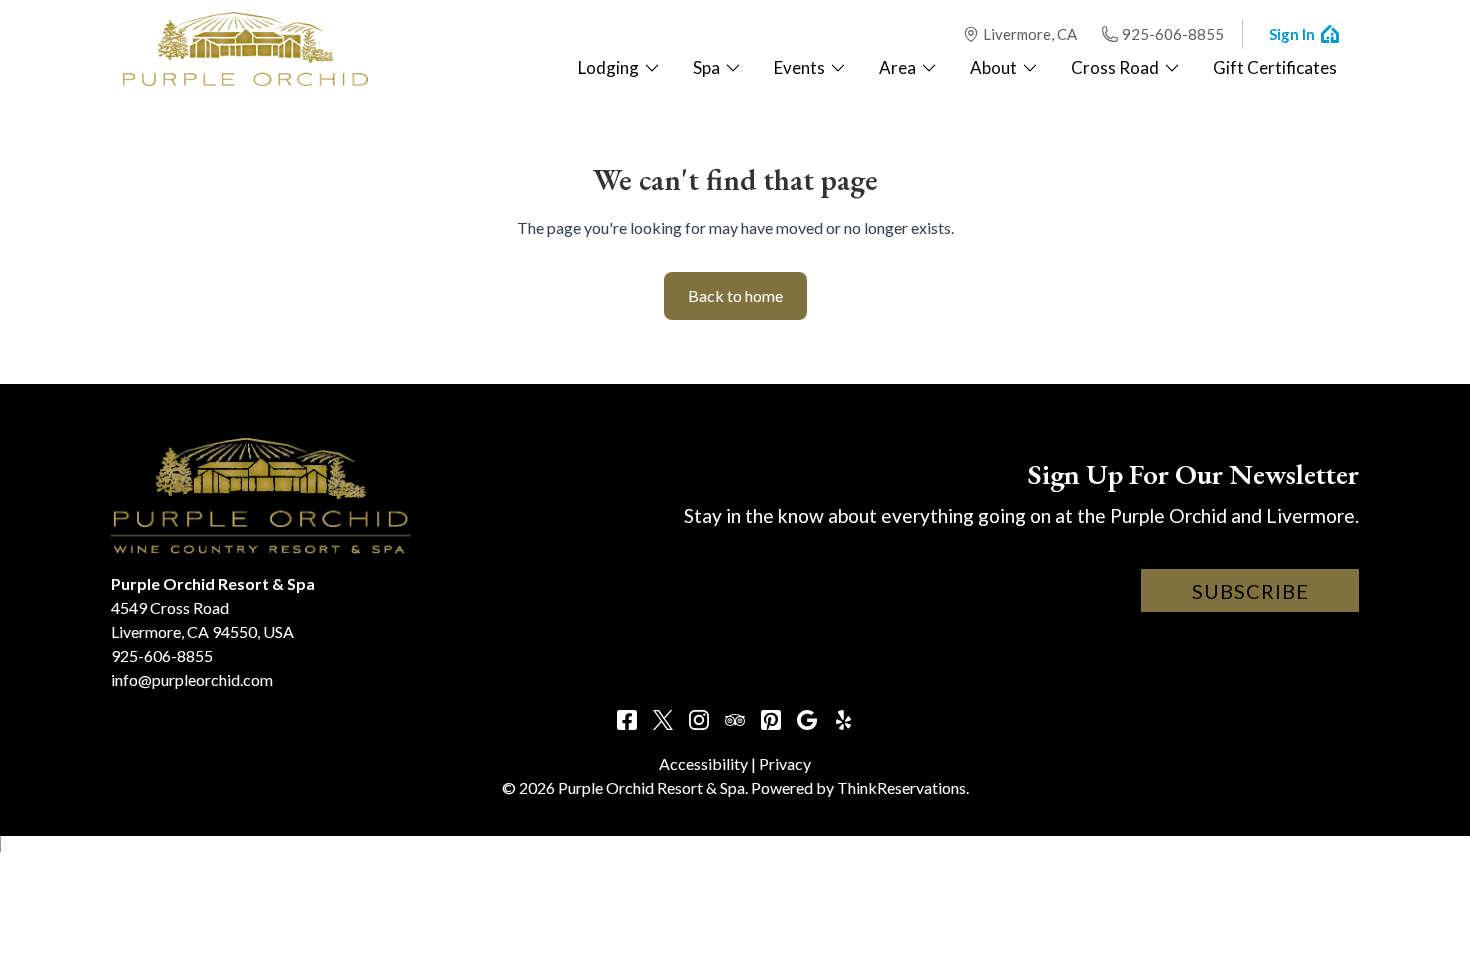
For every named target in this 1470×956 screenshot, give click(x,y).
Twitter (663, 720)
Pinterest (771, 720)
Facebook (627, 720)
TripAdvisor (735, 720)
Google (807, 720)
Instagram (699, 720)
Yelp (843, 720)
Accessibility (703, 763)
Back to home (735, 295)
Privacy (785, 763)
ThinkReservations (901, 787)
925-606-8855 (1173, 34)
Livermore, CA (1030, 34)
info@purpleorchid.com (192, 679)
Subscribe (1250, 591)
